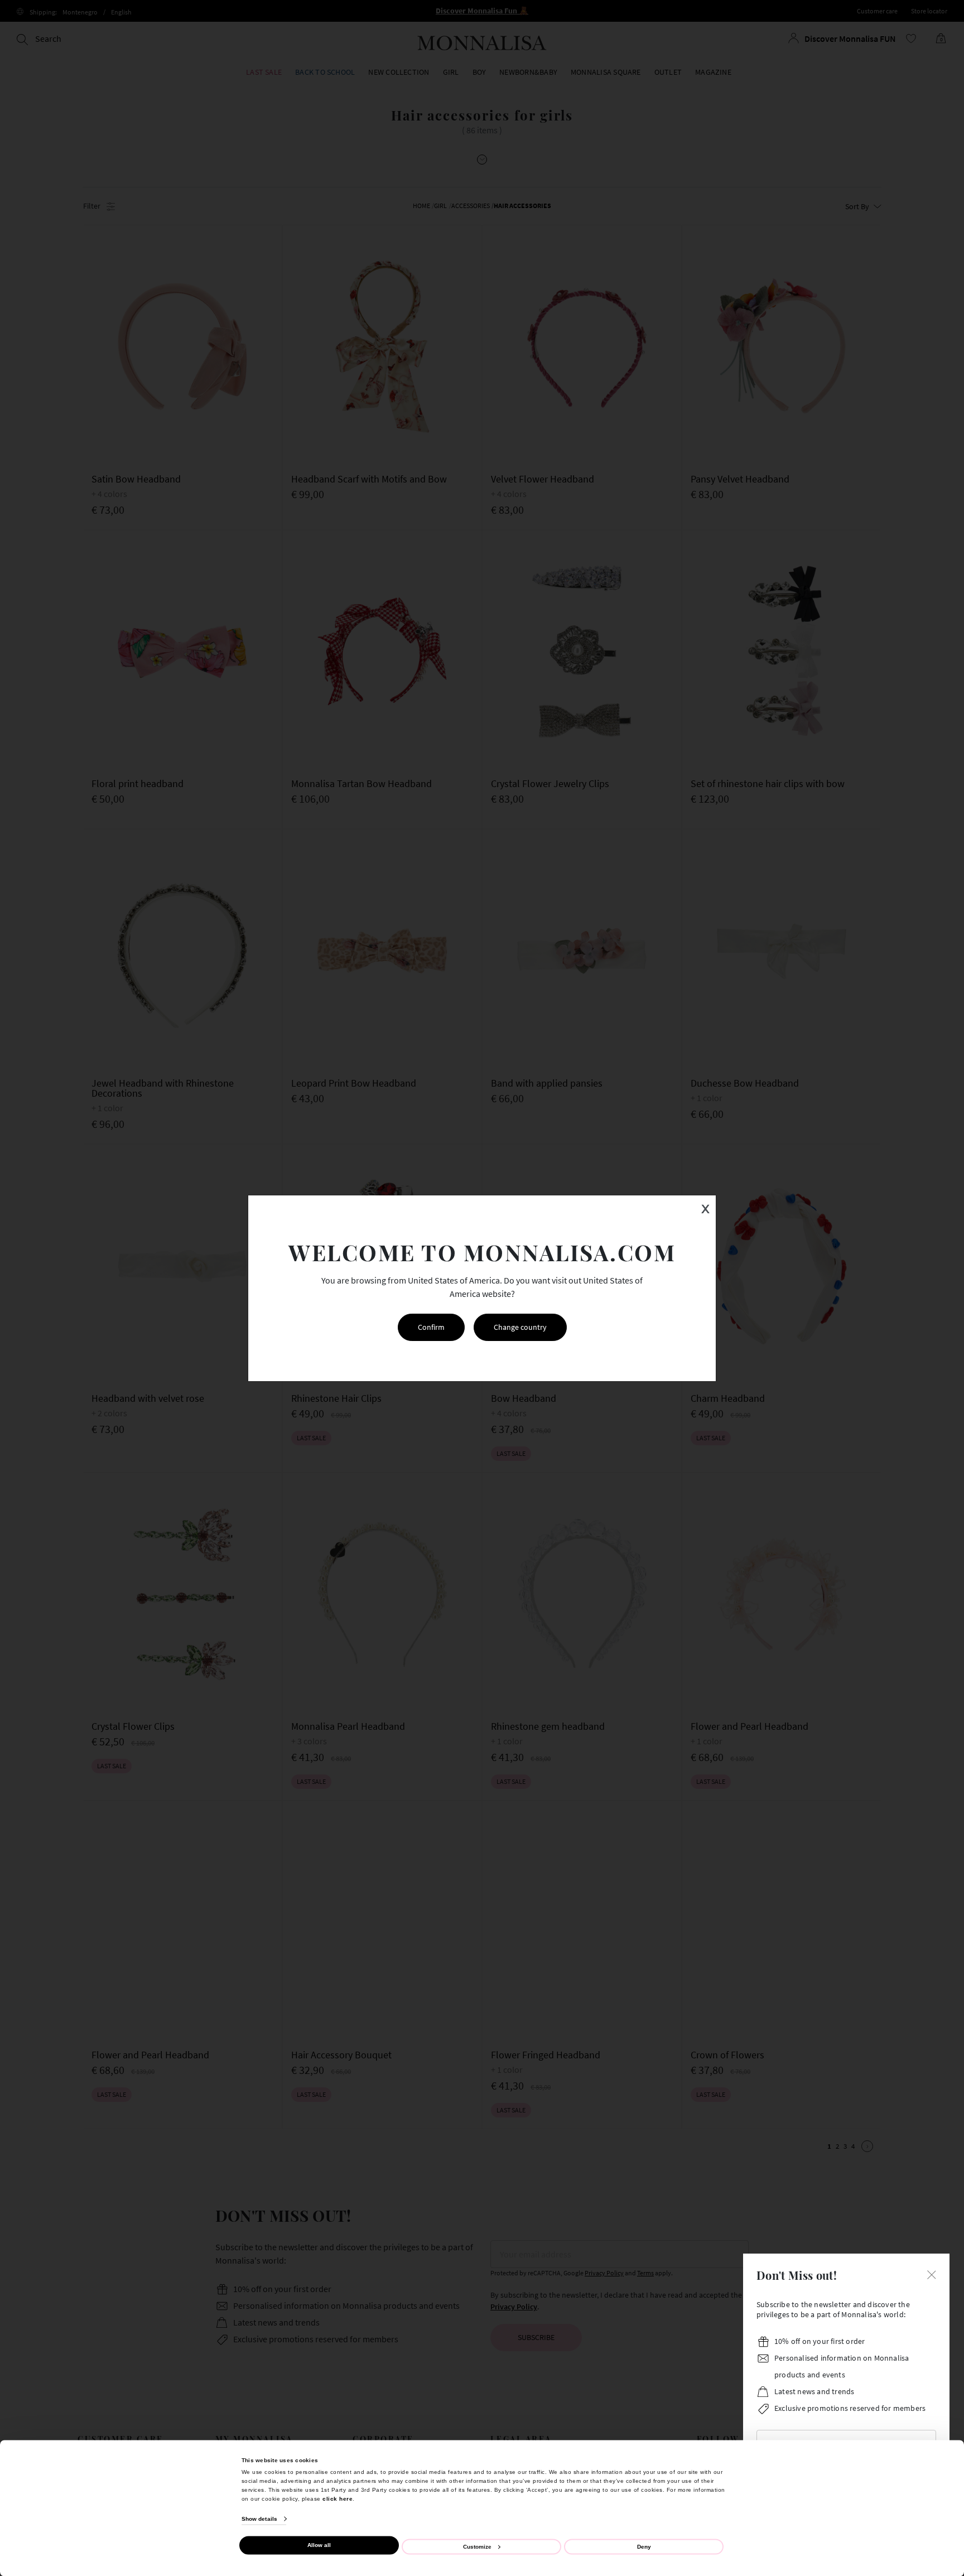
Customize (477, 2546)
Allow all (319, 2545)
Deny (644, 2546)
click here (338, 2498)
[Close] (932, 2274)
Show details (259, 2519)
